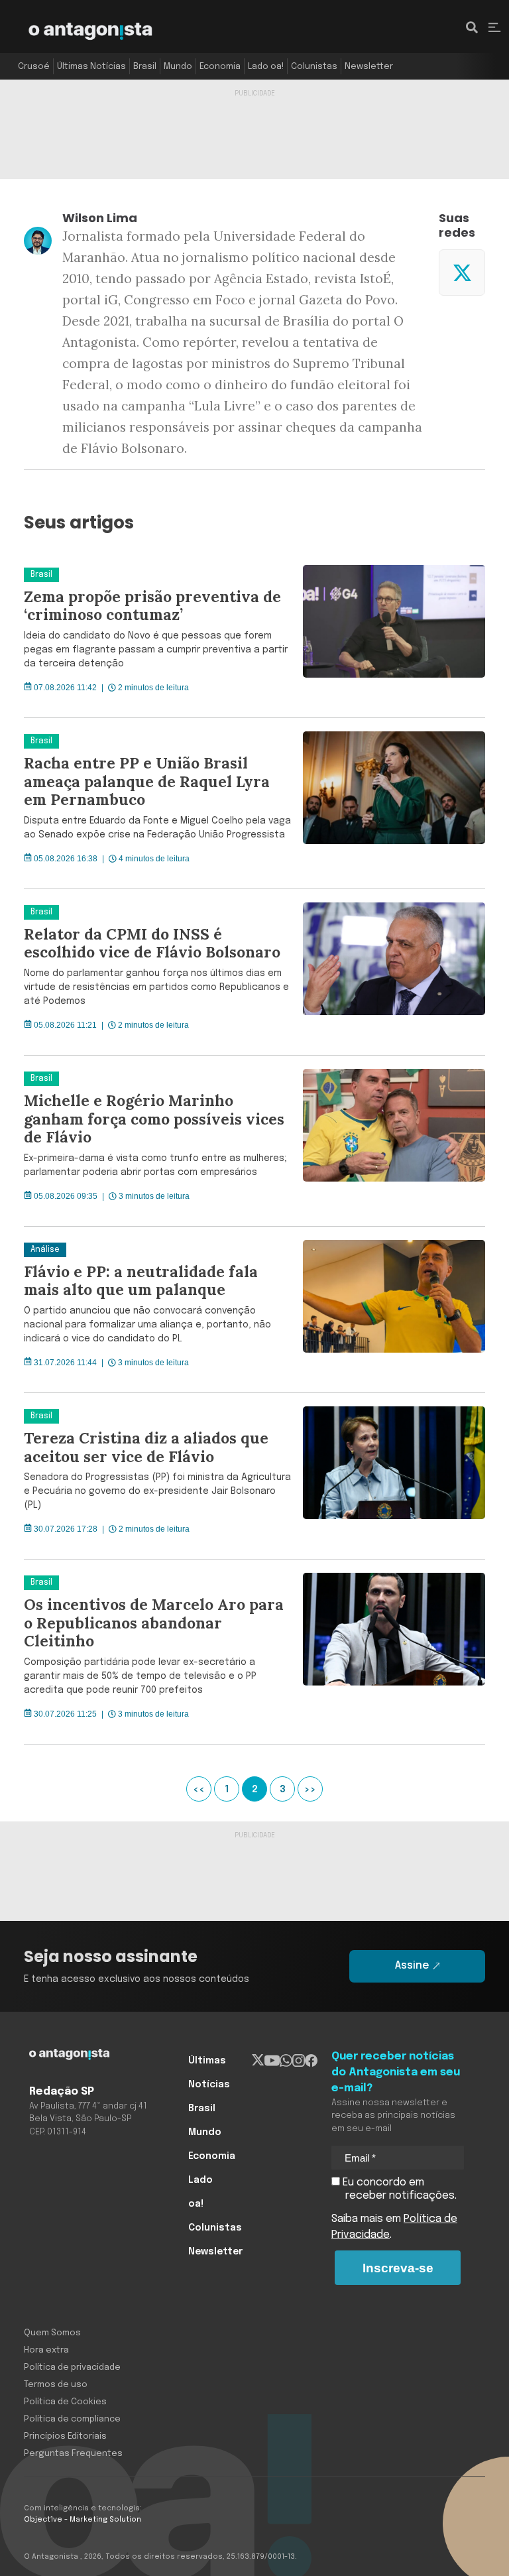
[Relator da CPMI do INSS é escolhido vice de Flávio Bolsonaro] (389, 972)
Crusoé (34, 67)
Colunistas (314, 67)
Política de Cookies (65, 2402)
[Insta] (299, 2061)
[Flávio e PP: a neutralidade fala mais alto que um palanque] (389, 1310)
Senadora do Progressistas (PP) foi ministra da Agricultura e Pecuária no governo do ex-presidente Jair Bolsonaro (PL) (157, 1491)
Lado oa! (266, 67)
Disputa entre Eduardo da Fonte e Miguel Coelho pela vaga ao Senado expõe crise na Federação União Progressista (157, 828)
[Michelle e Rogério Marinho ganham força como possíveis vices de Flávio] (389, 1141)
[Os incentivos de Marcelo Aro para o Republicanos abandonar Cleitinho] (389, 1652)
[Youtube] (272, 2061)
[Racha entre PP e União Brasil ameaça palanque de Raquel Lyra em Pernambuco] (389, 803)
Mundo (178, 67)
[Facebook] (311, 2061)
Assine (412, 1966)
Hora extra (46, 2350)
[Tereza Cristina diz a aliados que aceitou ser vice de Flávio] (389, 1476)
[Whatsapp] (286, 2061)
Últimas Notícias (91, 67)
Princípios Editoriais (65, 2436)
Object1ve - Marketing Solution (83, 2520)
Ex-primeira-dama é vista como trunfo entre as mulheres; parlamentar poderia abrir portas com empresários (155, 1165)
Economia (220, 67)
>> (310, 1790)
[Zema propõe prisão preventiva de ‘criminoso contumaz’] (389, 635)
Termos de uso (56, 2385)
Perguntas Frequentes (73, 2454)
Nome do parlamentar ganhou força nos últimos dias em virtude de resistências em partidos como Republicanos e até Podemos (156, 987)
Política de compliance (72, 2419)
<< (199, 1790)
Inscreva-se (398, 2268)
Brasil (145, 67)
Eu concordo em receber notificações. (398, 2189)
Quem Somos (52, 2333)
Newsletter (369, 67)
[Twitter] (462, 273)
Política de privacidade (72, 2367)
